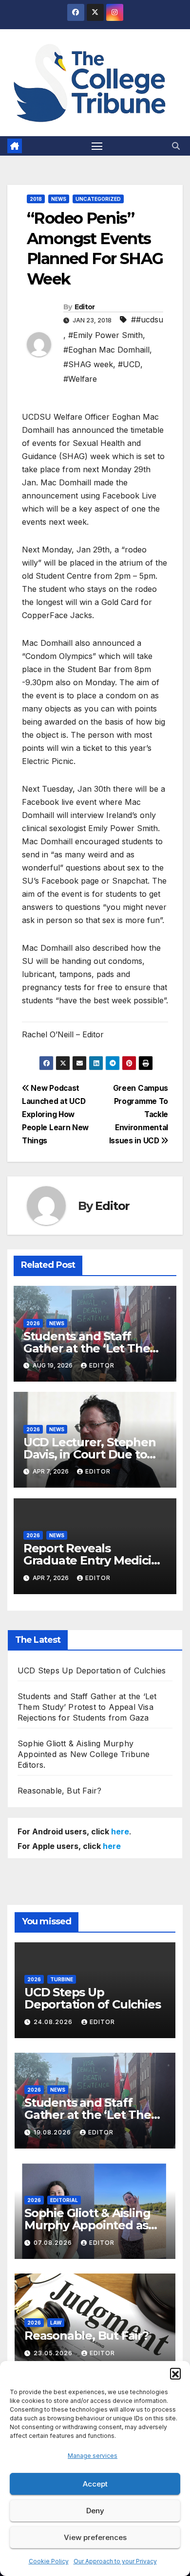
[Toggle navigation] (97, 146)
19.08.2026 (53, 2132)
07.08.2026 (54, 2243)
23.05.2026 (54, 2353)
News (59, 199)
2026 (33, 1323)
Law (56, 2323)
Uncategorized (98, 199)
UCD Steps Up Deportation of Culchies (92, 1670)
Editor (85, 307)
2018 (36, 199)
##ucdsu (147, 320)
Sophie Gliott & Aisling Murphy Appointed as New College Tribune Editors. (84, 1754)
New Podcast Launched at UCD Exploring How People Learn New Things (55, 1114)
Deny (95, 2511)
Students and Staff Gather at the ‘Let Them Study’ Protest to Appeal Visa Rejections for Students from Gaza (87, 1707)
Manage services (93, 2456)
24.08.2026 (54, 2022)
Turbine (62, 1979)
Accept (95, 2484)
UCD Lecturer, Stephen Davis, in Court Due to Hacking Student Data (90, 1454)
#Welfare (80, 379)
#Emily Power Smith (105, 335)
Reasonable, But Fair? (59, 1791)
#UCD (129, 364)
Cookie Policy (49, 2561)
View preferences (95, 2537)
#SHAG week (88, 364)
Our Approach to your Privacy (115, 2561)
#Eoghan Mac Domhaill (106, 350)
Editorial (64, 2200)
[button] (175, 2373)
